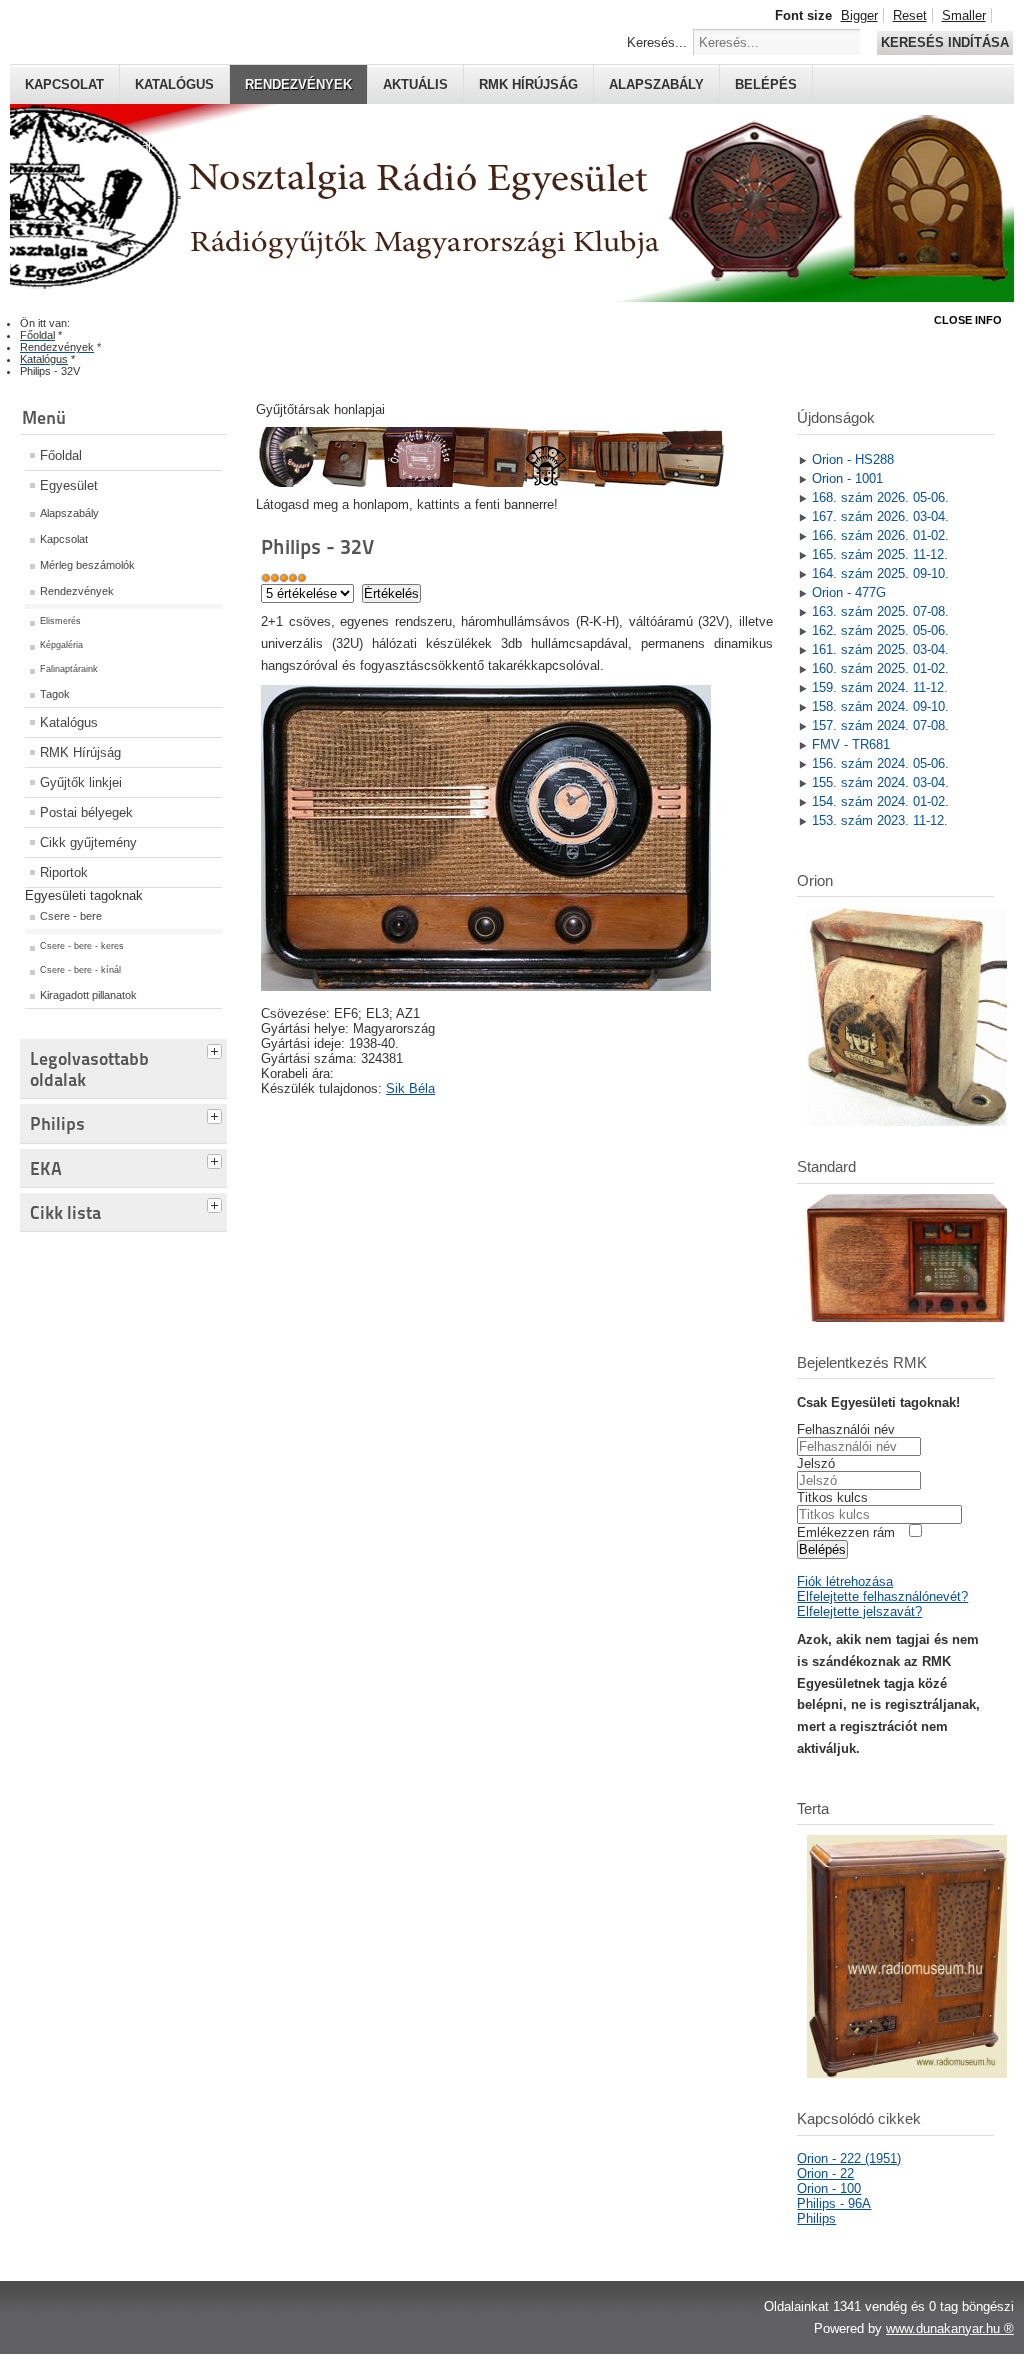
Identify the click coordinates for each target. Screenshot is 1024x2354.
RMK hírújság (528, 84)
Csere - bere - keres (82, 946)
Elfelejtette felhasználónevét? (882, 1596)
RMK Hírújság (80, 752)
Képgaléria (61, 645)
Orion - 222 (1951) (849, 2158)
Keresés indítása (945, 42)
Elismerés (60, 621)
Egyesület (69, 485)
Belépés (766, 84)
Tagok (55, 694)
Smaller (964, 15)
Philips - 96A (834, 2203)
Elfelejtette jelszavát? (859, 1611)
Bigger (859, 15)
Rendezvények (298, 84)
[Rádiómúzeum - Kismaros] (490, 482)
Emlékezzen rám (846, 1532)
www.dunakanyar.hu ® (950, 2328)
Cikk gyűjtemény (88, 842)
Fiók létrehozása (845, 1581)
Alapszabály (656, 84)
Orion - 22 (825, 2173)
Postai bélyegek (86, 812)
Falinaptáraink (69, 669)
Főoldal (61, 455)
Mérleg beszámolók (87, 565)
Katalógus (174, 84)
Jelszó (816, 1463)
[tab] (217, 1049)
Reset (910, 15)
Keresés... (657, 42)
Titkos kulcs (832, 1497)
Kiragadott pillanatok (88, 995)
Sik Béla (410, 1088)
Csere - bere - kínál (80, 970)
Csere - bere (71, 916)
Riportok (64, 872)
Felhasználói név (846, 1429)
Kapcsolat (64, 84)
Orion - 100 (829, 2188)
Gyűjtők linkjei (81, 782)
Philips (816, 2218)
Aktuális (415, 84)
